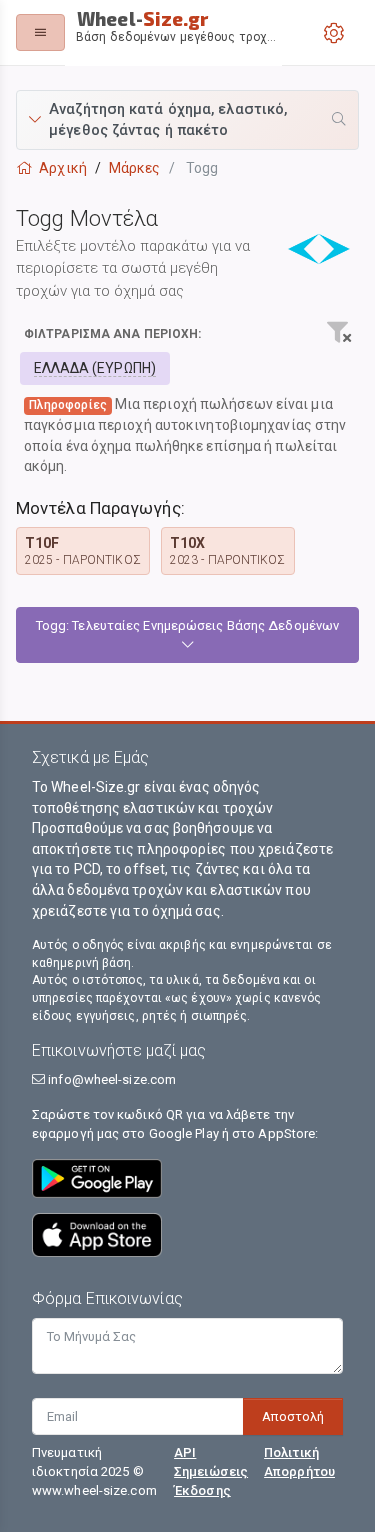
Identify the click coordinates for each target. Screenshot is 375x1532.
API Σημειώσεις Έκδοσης (211, 1471)
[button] (187, 120)
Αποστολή (293, 1416)
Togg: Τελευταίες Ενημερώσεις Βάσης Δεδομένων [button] (187, 625)
